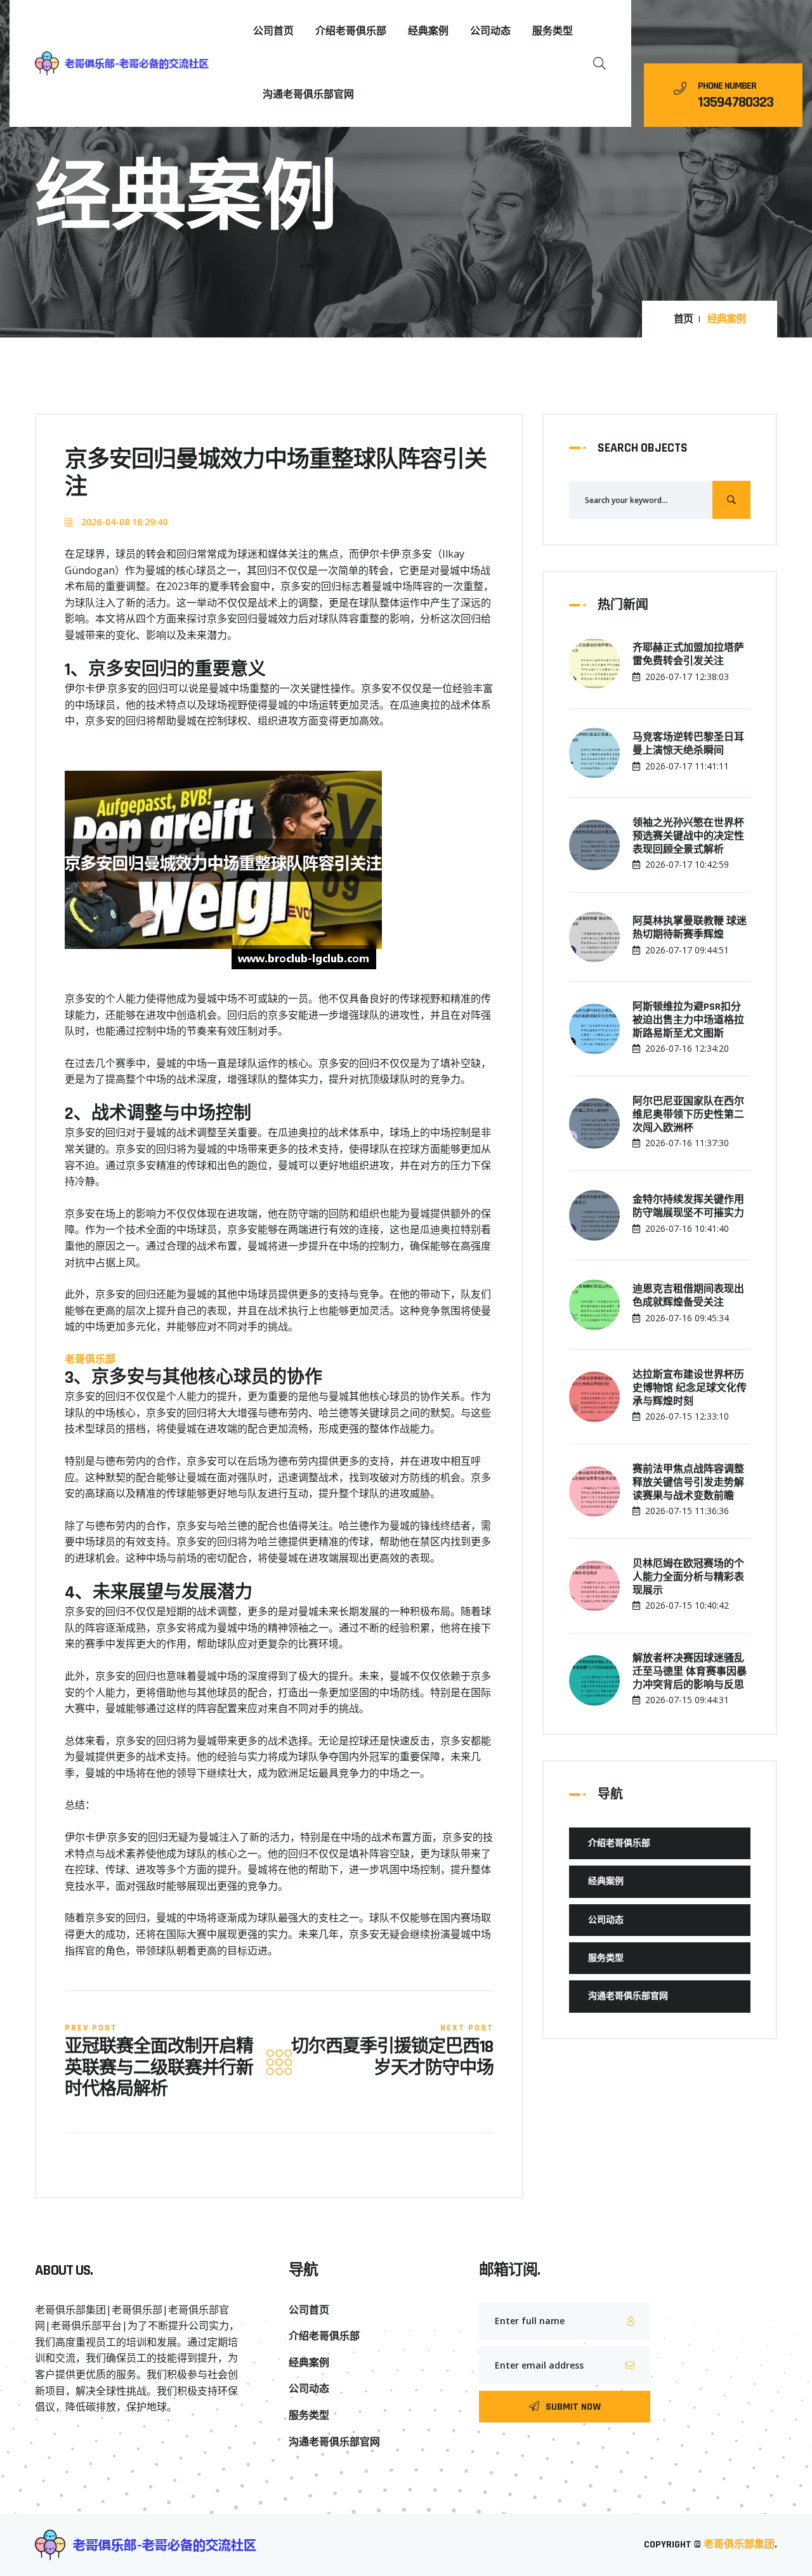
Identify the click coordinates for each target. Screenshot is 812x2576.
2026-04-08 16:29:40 (123, 522)
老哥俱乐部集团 (739, 2545)
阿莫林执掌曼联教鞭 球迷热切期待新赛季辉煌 (690, 928)
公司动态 (490, 31)
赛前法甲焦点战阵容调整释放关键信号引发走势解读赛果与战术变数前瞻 (688, 1483)
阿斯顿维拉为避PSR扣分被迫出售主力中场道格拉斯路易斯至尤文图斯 (688, 1021)
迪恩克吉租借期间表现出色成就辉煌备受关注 (688, 1296)
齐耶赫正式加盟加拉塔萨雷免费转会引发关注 (688, 655)
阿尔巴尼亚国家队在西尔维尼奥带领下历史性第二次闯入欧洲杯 (688, 1115)
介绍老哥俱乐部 (351, 31)
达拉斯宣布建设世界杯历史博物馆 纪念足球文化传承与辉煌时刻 (690, 1389)
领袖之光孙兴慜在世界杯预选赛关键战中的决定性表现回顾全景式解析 (688, 837)
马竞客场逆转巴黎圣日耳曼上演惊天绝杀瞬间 (688, 744)
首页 (683, 320)
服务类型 (553, 31)
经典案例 (428, 31)
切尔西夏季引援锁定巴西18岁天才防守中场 (392, 2058)
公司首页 (273, 31)
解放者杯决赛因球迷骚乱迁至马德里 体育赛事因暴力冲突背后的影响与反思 (690, 1672)
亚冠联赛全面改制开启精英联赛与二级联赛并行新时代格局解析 (159, 2069)
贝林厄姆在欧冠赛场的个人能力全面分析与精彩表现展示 (688, 1578)
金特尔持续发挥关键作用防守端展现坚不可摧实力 (688, 1207)
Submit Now (573, 2407)
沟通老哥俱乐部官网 (308, 95)
